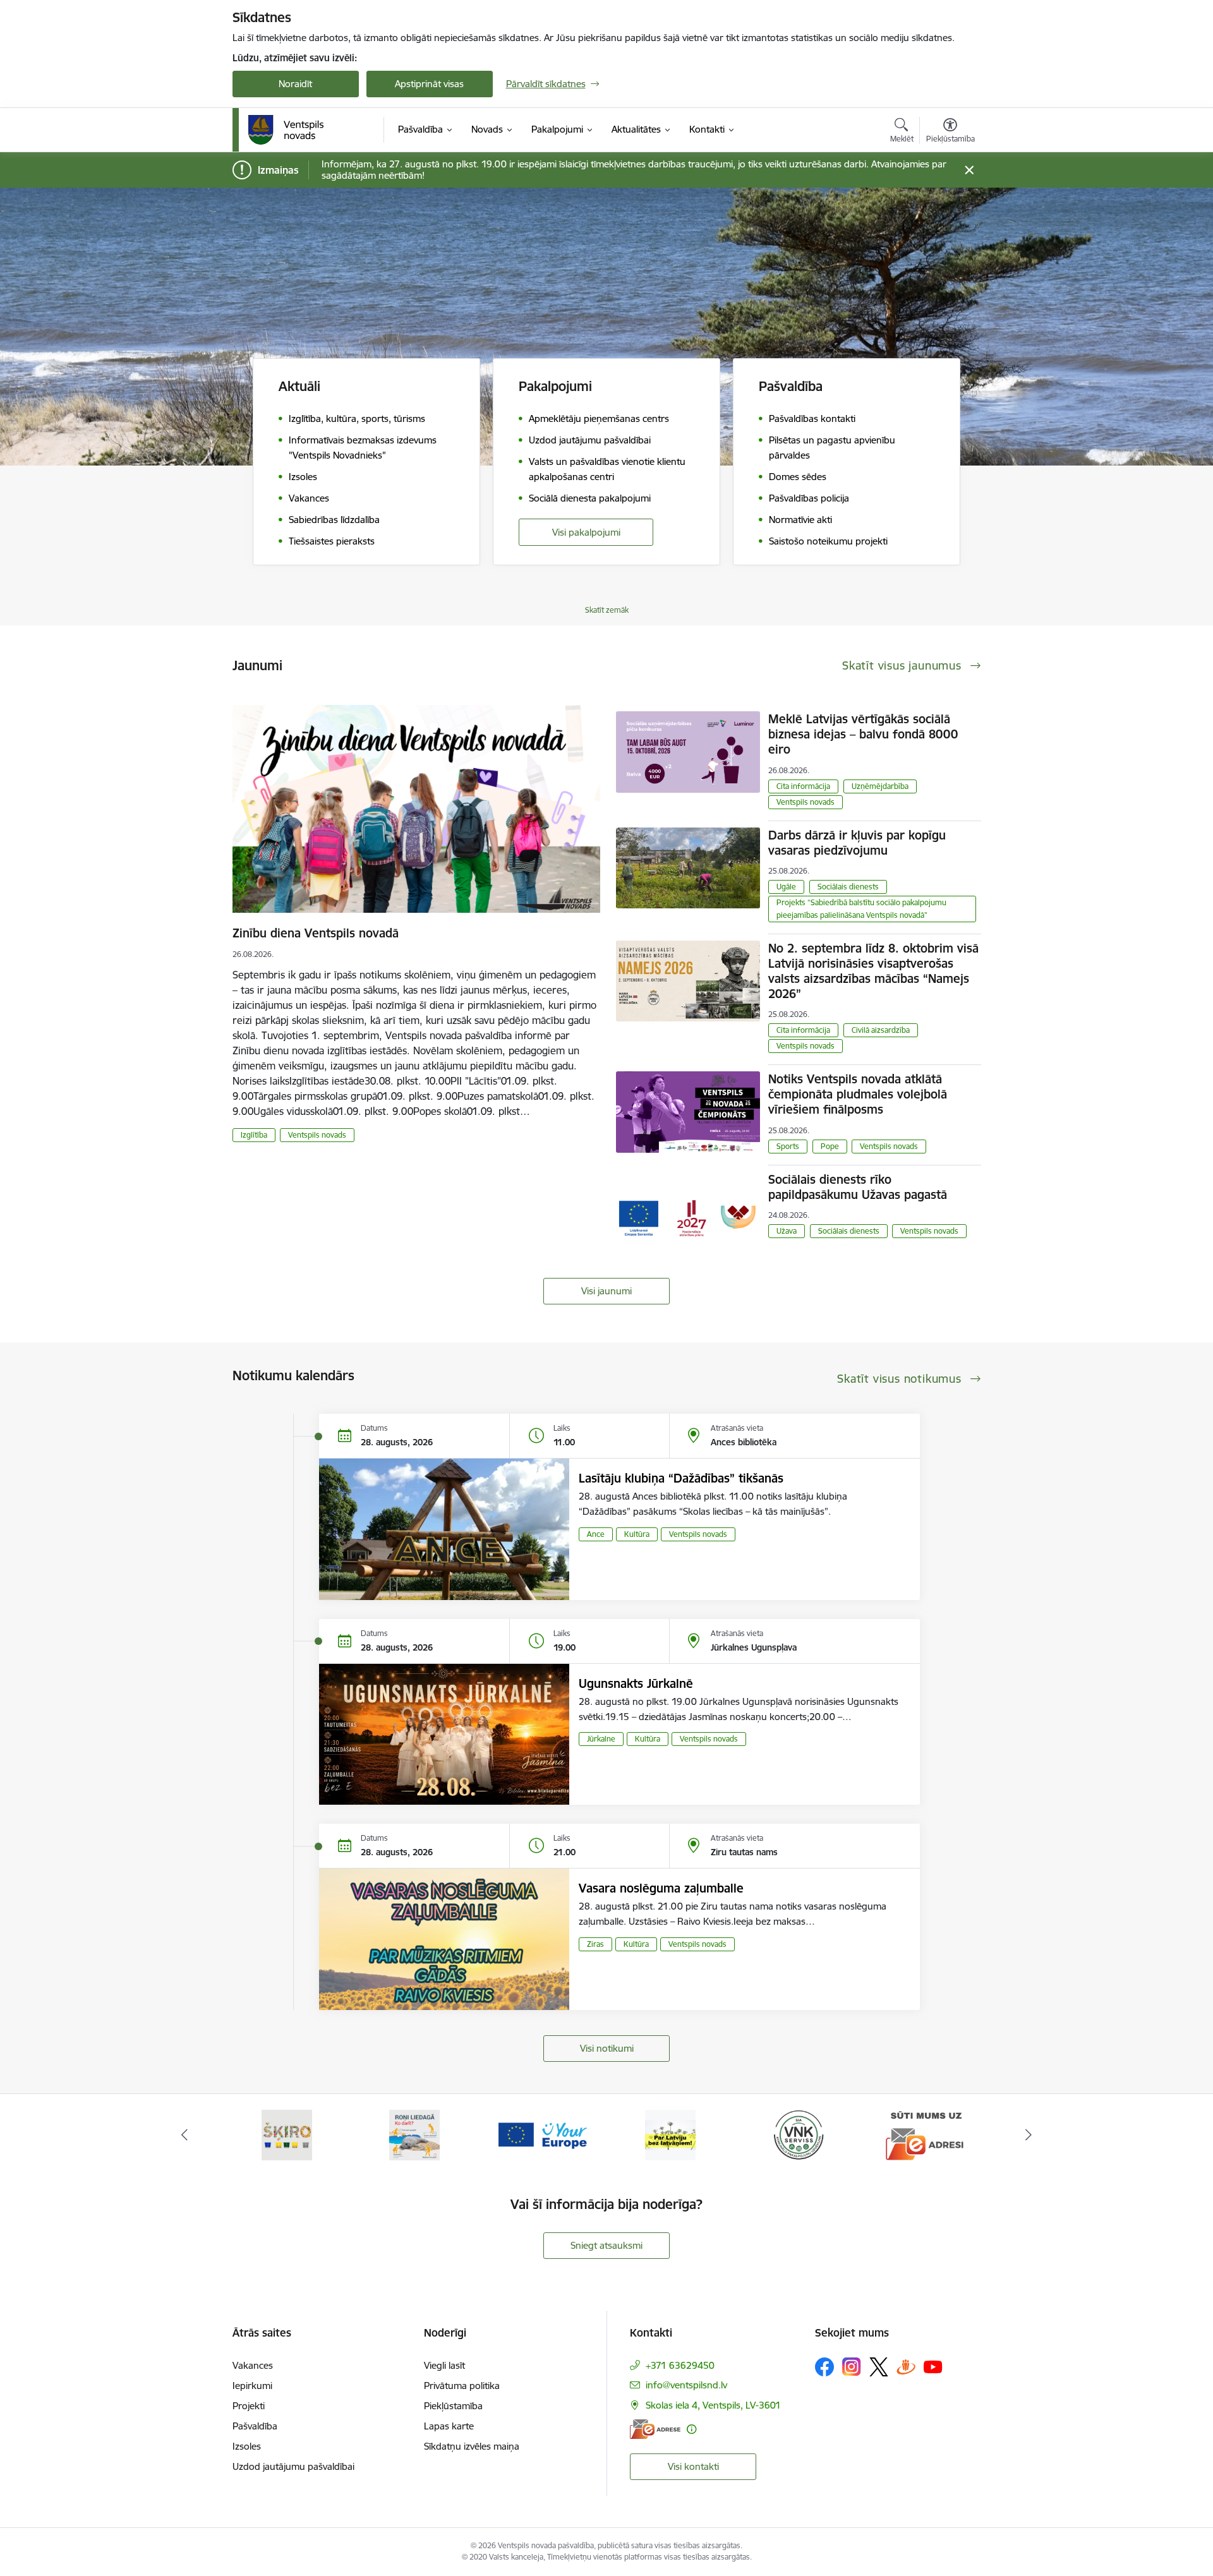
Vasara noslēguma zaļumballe (661, 1888)
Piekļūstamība (453, 2406)
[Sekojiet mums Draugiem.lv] (906, 2367)
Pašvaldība (255, 2426)
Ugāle (786, 887)
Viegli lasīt (444, 2365)
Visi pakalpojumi (586, 532)
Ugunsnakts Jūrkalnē (636, 1683)
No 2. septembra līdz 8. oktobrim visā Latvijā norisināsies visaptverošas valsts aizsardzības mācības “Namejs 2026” (873, 971)
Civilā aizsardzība (881, 1030)
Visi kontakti (693, 2466)
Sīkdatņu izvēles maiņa (472, 2446)
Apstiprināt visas (429, 84)
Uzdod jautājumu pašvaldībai (293, 2466)
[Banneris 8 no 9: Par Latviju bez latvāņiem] (543, 2134)
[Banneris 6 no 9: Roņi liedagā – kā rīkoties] (287, 2134)
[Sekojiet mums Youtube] (933, 2366)
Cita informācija (803, 786)
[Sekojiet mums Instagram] (852, 2367)
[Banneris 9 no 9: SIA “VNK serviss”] (670, 2134)
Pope (830, 1146)
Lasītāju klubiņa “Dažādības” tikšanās (681, 1478)
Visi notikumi (607, 2048)
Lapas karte (449, 2426)
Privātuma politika (462, 2386)
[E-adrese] (655, 2429)
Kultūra (637, 1534)
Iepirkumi (252, 2386)
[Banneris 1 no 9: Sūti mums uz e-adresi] (799, 2134)
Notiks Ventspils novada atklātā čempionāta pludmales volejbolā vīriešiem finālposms (858, 1094)
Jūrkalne (601, 1739)
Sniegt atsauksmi (606, 2245)
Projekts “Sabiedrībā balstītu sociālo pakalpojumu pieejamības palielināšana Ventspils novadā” (861, 909)
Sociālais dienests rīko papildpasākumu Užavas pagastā (858, 1187)
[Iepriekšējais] (184, 2135)
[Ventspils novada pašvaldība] (286, 130)
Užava (787, 1231)
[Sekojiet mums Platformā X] (879, 2367)
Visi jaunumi (606, 1291)
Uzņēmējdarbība (880, 786)
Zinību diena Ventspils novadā (316, 933)
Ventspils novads (317, 1135)
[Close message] (969, 170)
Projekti (249, 2406)
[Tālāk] (1029, 2135)
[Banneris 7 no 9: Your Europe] (414, 2134)
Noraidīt (295, 84)
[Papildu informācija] (691, 2429)
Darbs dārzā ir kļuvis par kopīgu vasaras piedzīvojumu (857, 843)
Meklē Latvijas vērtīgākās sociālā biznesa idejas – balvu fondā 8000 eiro (863, 734)
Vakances (253, 2365)
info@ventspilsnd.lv (686, 2385)
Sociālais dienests (848, 887)
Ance (596, 1534)
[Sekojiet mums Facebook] (824, 2367)
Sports (788, 1146)
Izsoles (247, 2446)
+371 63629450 (680, 2365)
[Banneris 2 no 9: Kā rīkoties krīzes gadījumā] (926, 2134)
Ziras (595, 1944)
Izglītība (254, 1135)
